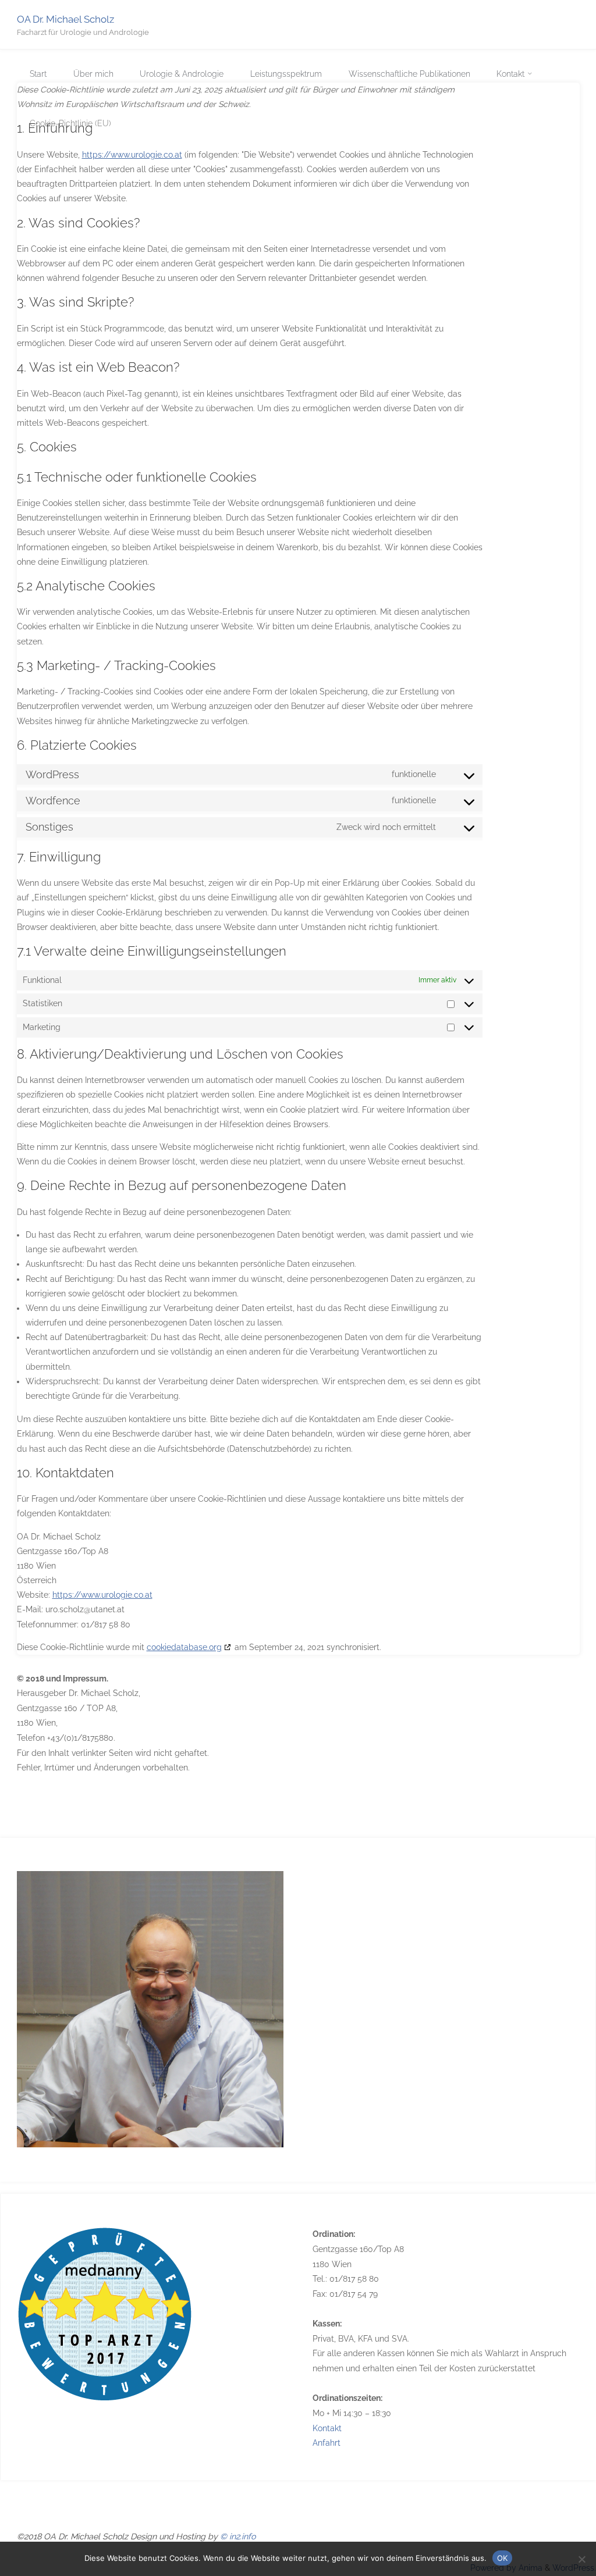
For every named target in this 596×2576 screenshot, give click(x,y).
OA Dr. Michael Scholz (65, 19)
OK (502, 2558)
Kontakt (327, 2428)
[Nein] (581, 2559)
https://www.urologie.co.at (132, 155)
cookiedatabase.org (184, 1647)
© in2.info (238, 2536)
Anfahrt (327, 2443)
